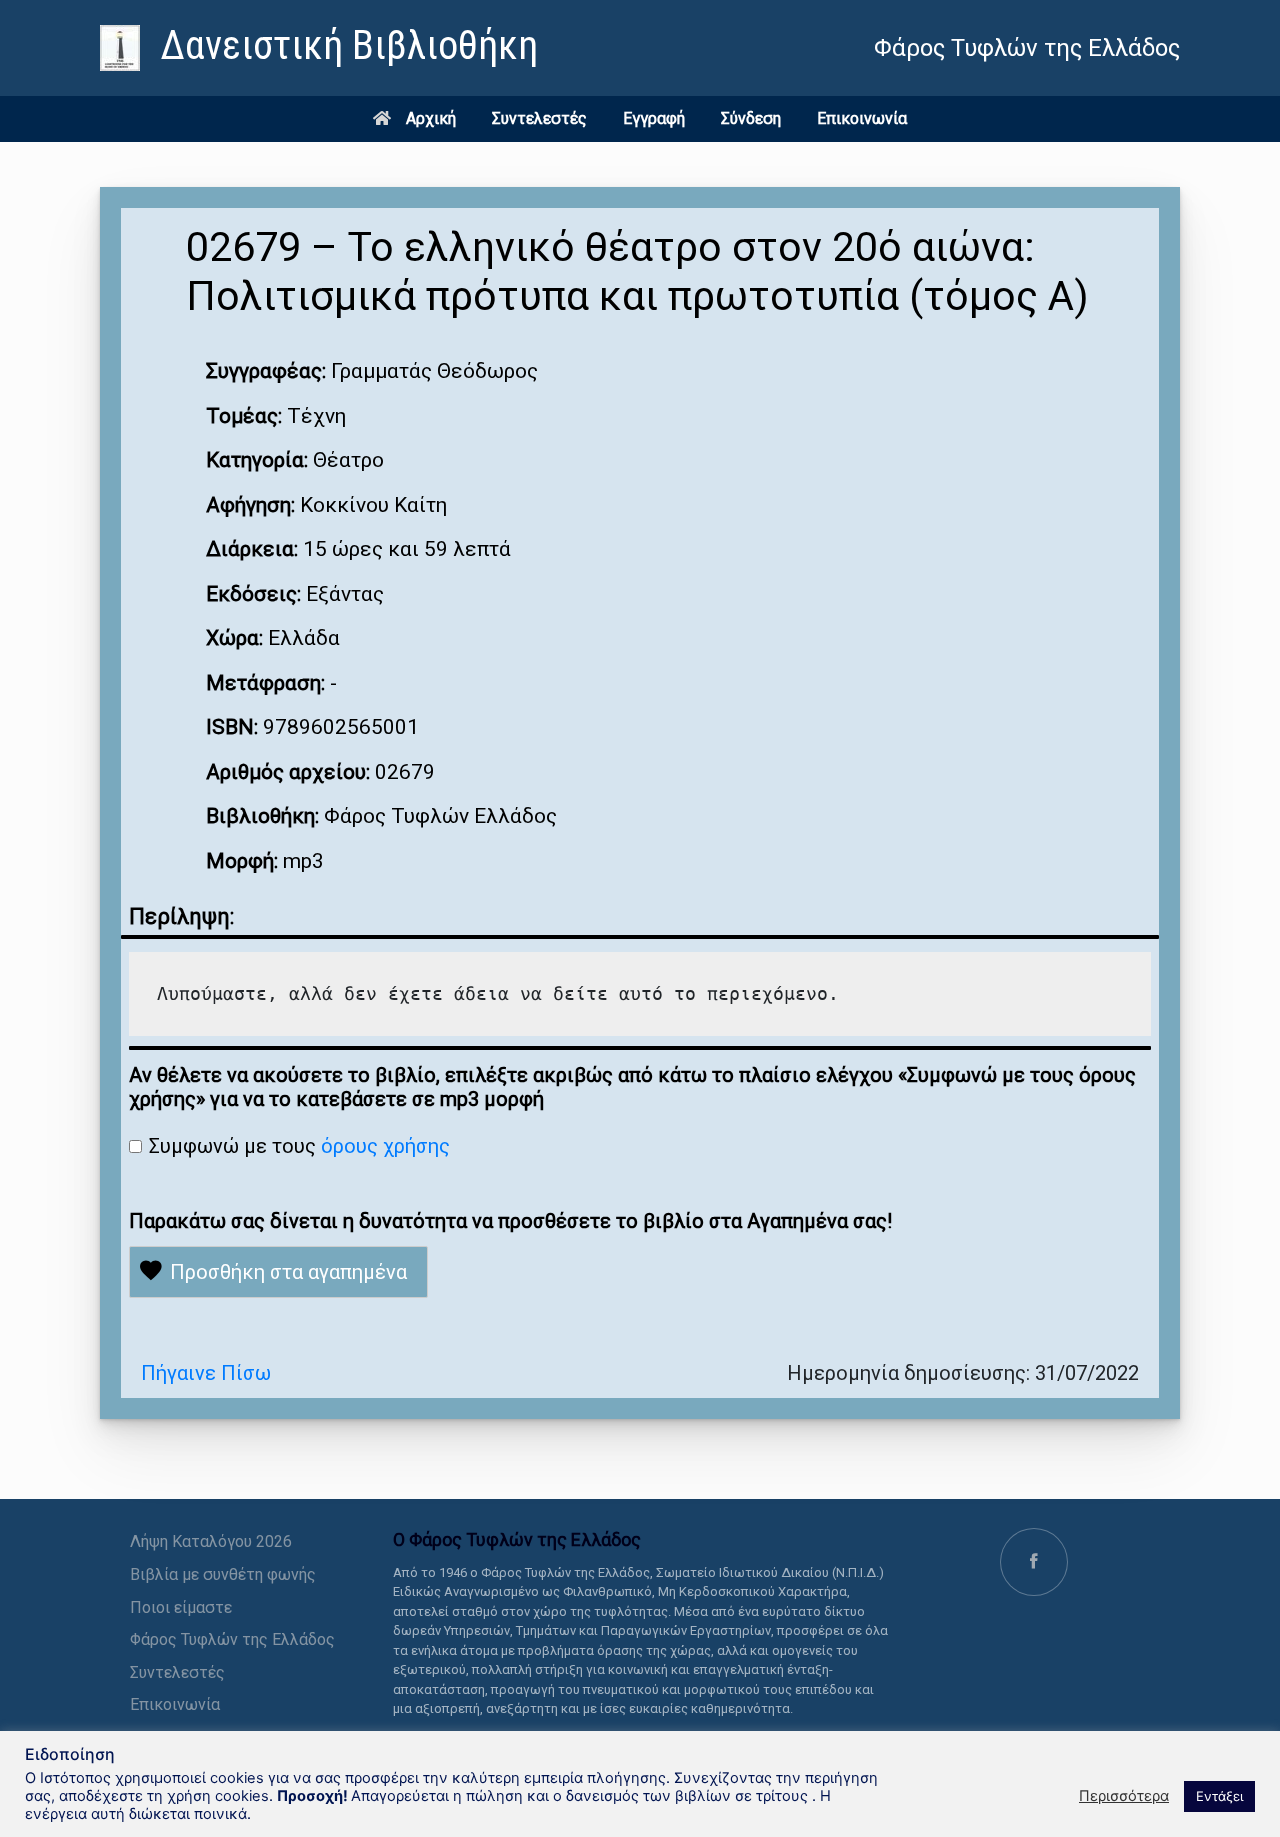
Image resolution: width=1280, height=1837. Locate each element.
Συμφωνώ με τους (299, 1146)
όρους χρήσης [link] (385, 1146)
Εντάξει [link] (1219, 1796)
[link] (319, 48)
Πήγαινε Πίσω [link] (206, 1373)
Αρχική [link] (431, 118)
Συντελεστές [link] (539, 118)
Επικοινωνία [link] (862, 118)
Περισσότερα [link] (1124, 1796)
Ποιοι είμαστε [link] (181, 1607)
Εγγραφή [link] (654, 118)
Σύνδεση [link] (751, 118)
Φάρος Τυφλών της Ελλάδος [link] (232, 1639)
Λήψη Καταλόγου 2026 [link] (211, 1541)
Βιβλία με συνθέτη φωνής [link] (223, 1574)
